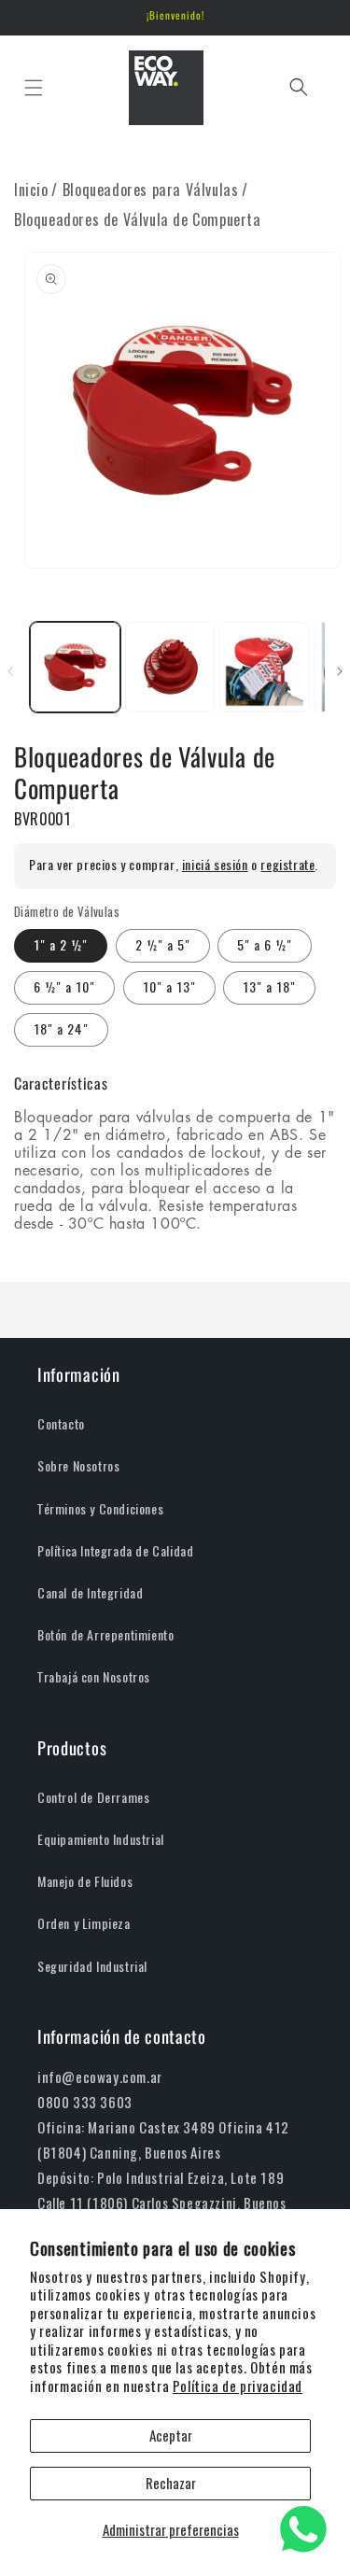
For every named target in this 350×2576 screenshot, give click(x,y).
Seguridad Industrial (92, 1967)
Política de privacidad (238, 2386)
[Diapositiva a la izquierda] (10, 671)
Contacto (61, 1424)
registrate (287, 865)
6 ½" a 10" (64, 987)
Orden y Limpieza (84, 1924)
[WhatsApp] (303, 2529)
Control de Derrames (93, 1798)
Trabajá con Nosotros (94, 1677)
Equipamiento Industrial (101, 1840)
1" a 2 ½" (61, 945)
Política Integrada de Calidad (115, 1551)
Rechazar (171, 2484)
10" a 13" (169, 987)
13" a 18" (269, 987)
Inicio (31, 190)
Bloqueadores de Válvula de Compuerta (138, 220)
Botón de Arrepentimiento (105, 1635)
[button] (33, 87)
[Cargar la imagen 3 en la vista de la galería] (265, 667)
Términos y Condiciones (100, 1509)
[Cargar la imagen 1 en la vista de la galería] (75, 667)
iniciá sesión (215, 865)
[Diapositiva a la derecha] (340, 671)
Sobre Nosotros (78, 1466)
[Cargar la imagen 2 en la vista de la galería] (170, 667)
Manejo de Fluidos (85, 1882)
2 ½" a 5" (163, 945)
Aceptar (171, 2436)
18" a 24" (61, 1029)
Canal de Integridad (90, 1593)
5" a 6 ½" (265, 945)
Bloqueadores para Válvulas (151, 190)
